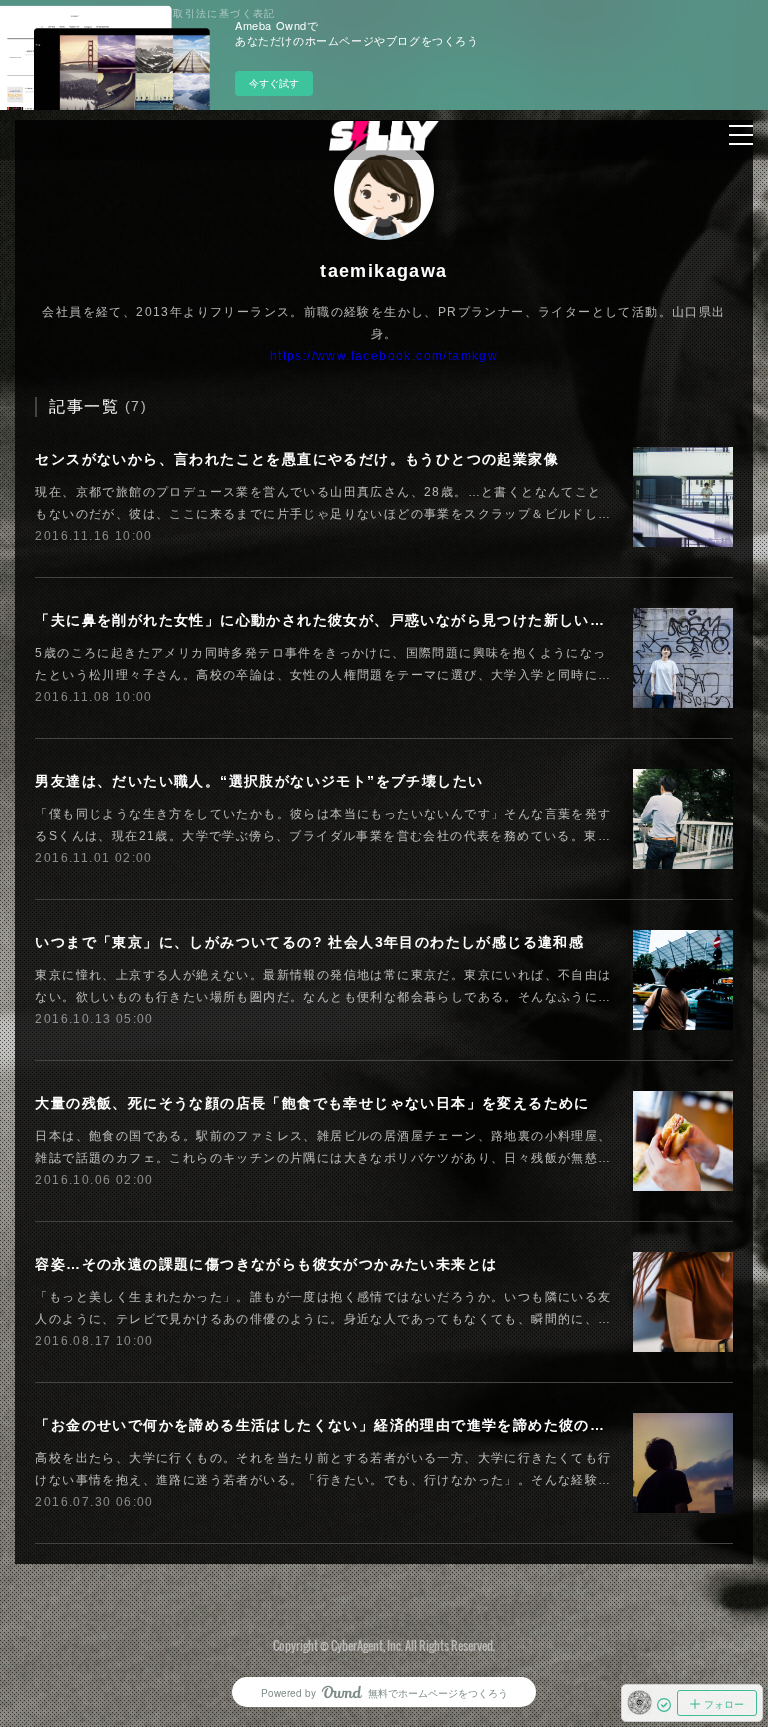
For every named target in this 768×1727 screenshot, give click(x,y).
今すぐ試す (274, 83)
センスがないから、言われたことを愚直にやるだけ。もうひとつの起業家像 (297, 459)
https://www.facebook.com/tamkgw (384, 356)
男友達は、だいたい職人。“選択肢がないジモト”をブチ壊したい (259, 781)
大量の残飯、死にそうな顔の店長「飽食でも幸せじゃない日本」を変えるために (312, 1103)
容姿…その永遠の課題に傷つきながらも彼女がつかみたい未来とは (266, 1264)
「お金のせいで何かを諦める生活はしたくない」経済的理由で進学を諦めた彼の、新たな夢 (350, 1425)
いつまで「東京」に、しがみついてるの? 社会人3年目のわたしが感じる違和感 (309, 942)
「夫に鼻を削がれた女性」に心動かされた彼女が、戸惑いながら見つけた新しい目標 (327, 620)
